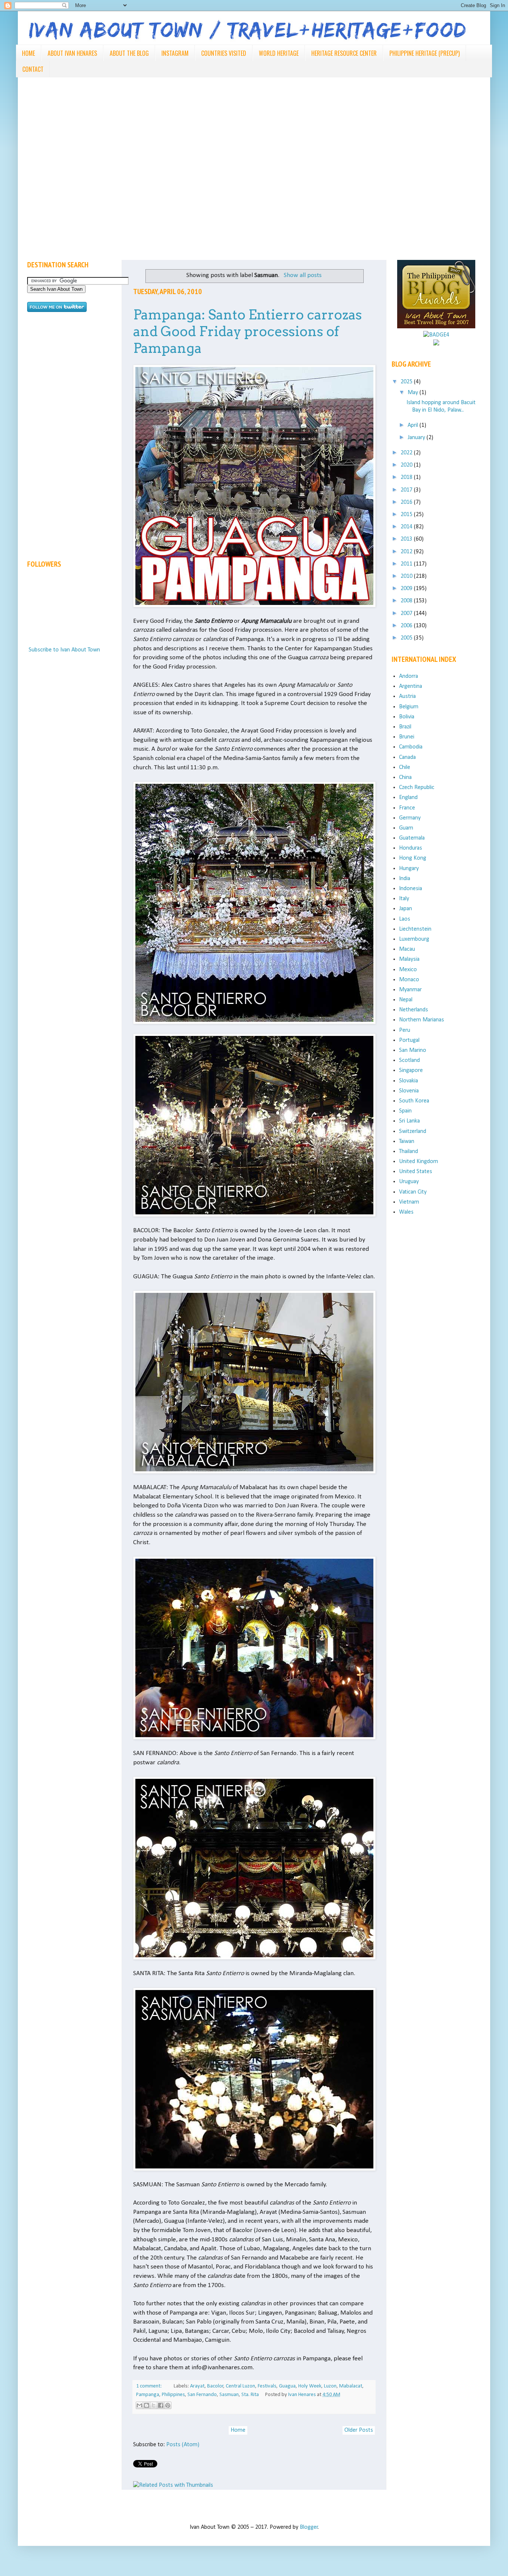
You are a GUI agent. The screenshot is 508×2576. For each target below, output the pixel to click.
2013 (407, 539)
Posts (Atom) (183, 2445)
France (407, 808)
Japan (406, 909)
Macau (407, 949)
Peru (405, 1030)
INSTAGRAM (175, 53)
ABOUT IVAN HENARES (72, 53)
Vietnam (409, 1202)
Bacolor (215, 2386)
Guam (406, 828)
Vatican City (413, 1192)
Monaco (409, 980)
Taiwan (407, 1142)
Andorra (409, 676)
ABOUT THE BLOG (129, 53)
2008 (407, 601)
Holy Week (310, 2386)
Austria (407, 696)
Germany (410, 818)
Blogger (309, 2527)
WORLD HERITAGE (279, 53)
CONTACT (33, 69)
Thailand (409, 1152)
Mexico (408, 970)
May (414, 393)
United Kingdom (419, 1162)
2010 (407, 576)
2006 (407, 626)
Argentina (411, 686)
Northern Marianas (422, 1020)
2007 (407, 614)
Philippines (173, 2395)
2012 (407, 552)
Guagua (287, 2386)
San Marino (413, 1050)
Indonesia (411, 889)
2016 (407, 502)
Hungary (409, 869)
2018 (407, 477)
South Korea (414, 1101)
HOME (28, 53)
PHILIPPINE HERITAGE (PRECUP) (425, 53)
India (405, 879)
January (417, 438)
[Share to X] (154, 2405)
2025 (407, 382)
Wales (406, 1212)
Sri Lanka (409, 1121)
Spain (405, 1111)
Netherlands (414, 1010)
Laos (405, 919)
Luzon (330, 2386)
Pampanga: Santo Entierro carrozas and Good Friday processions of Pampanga (247, 331)
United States (416, 1172)
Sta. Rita (250, 2395)
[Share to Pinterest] (168, 2405)
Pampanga (148, 2395)
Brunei (407, 737)
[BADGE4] (436, 335)
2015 (407, 515)
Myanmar (410, 990)
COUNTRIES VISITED (224, 53)
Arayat (197, 2386)
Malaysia (409, 959)
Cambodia (411, 747)
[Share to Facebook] (161, 2405)
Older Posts (359, 2430)
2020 (407, 465)
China (405, 777)
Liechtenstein (415, 929)
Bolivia (407, 717)
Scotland (409, 1060)
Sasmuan (229, 2395)
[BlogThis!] (147, 2405)
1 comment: (149, 2386)
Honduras (411, 848)
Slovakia (409, 1081)
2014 (407, 527)
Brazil (405, 727)
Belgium (409, 707)
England (408, 798)
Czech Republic (417, 788)
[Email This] (139, 2405)
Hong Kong (413, 858)
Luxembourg (414, 939)
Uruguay (409, 1182)
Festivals (267, 2386)
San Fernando (202, 2395)
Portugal (409, 1040)
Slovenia (409, 1091)
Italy (404, 899)
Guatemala (412, 838)
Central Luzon (240, 2386)
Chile (405, 767)
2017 (407, 490)
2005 (407, 638)
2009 (407, 589)
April (414, 425)
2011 (407, 564)
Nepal (406, 1000)
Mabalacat (351, 2386)
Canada (407, 757)
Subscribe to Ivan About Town (64, 650)
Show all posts (303, 275)
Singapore (411, 1070)
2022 (407, 453)
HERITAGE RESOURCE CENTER (344, 53)
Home (238, 2430)
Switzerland (413, 1131)
